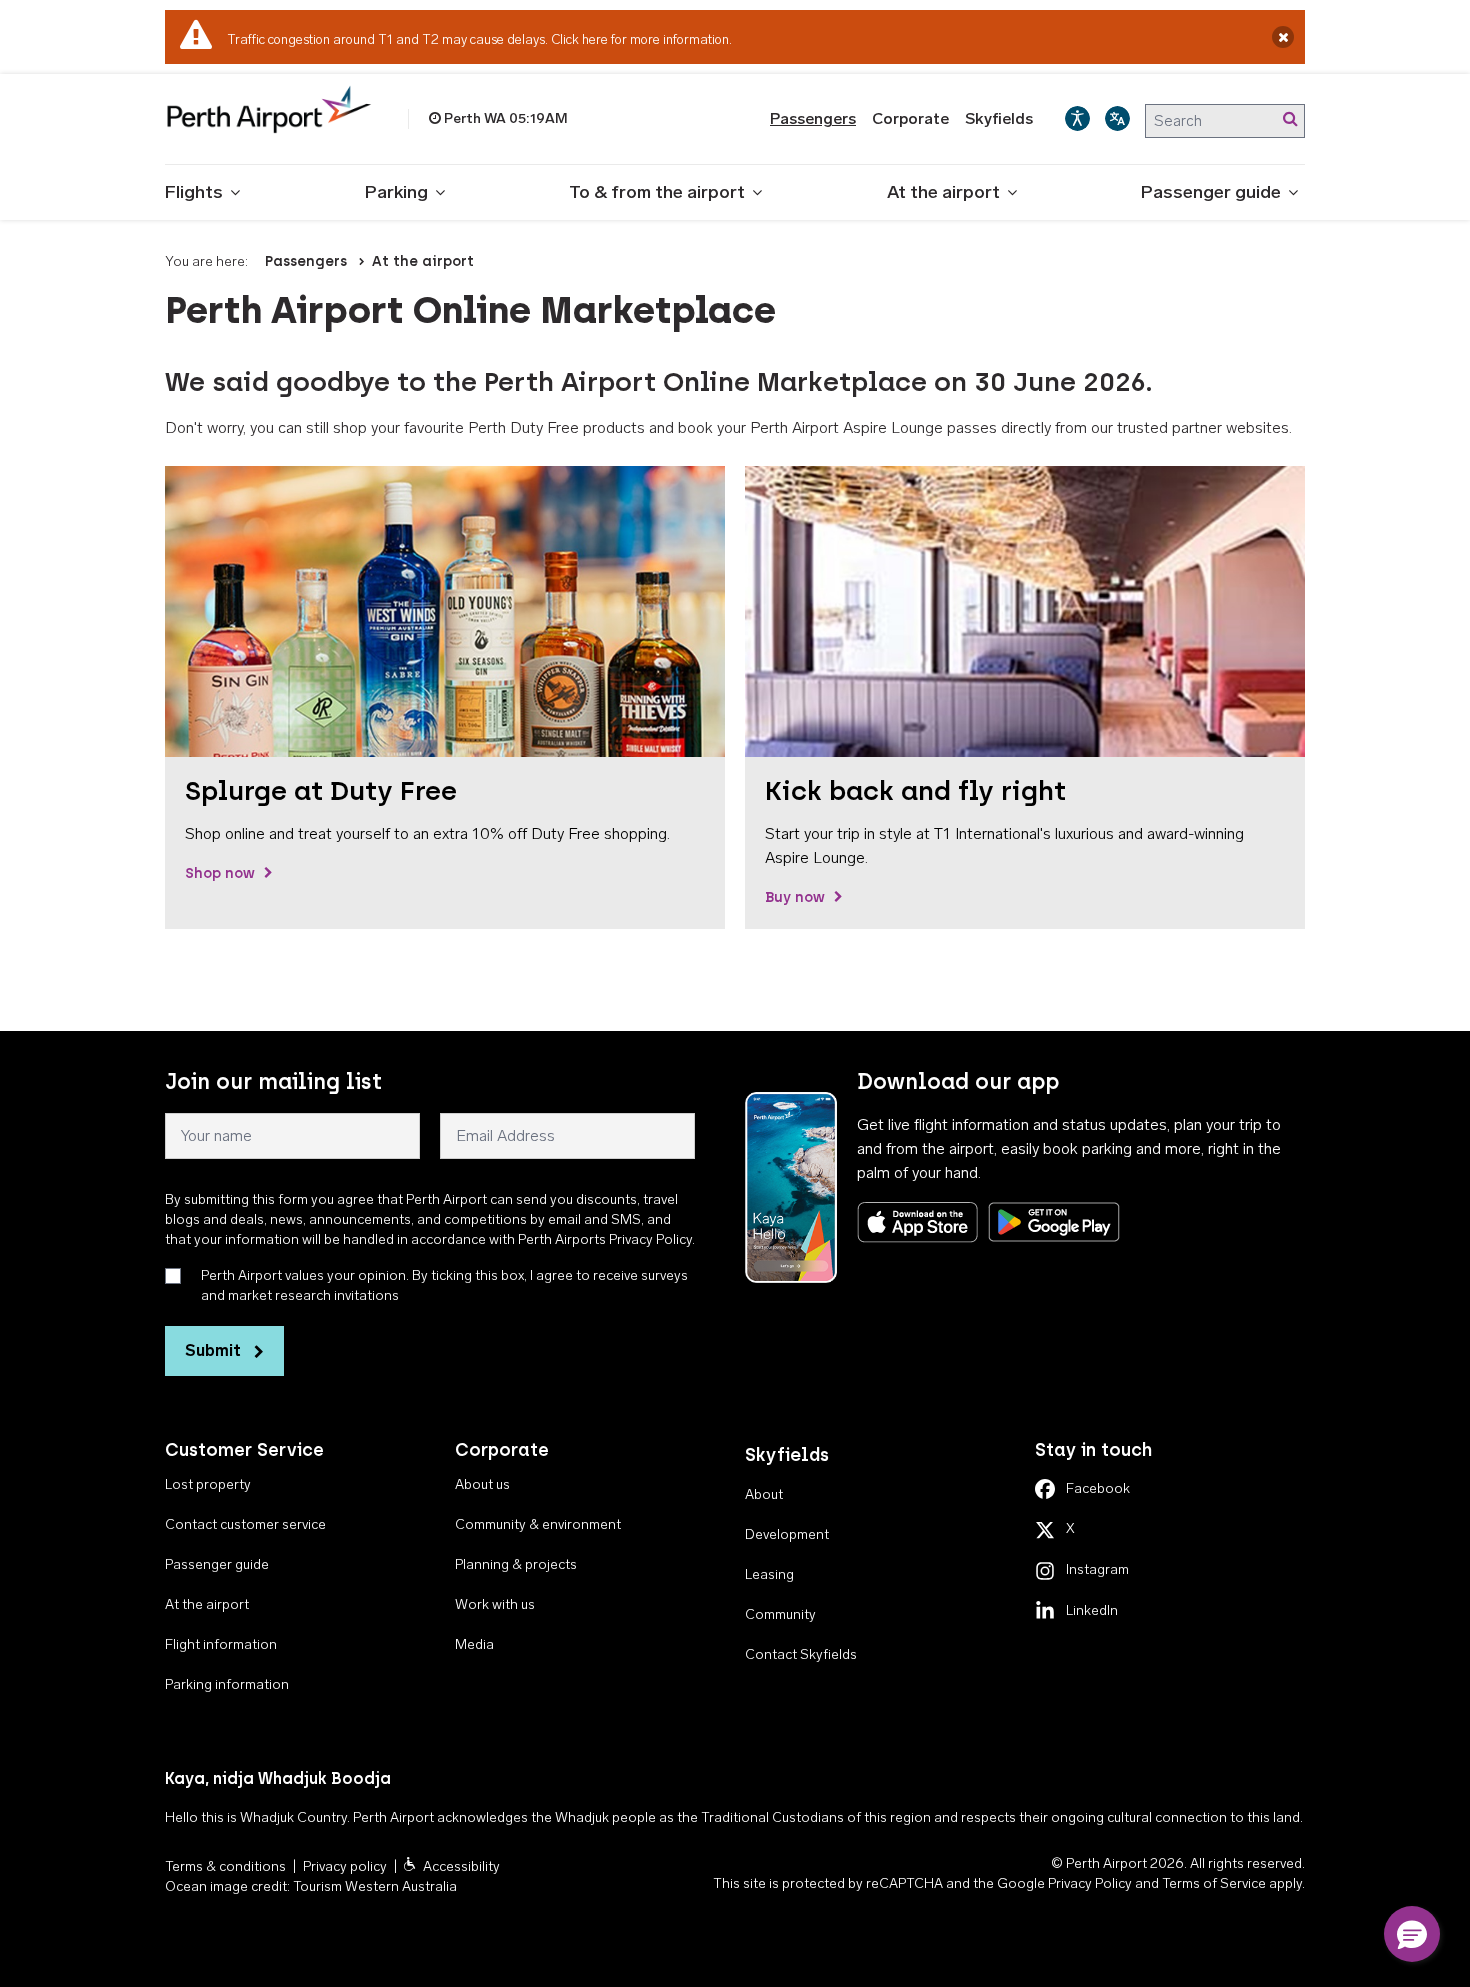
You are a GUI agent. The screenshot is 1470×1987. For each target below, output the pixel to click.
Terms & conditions (225, 1866)
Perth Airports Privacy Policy (605, 1239)
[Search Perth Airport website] (1290, 119)
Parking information (227, 1684)
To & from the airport (657, 192)
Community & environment (538, 1524)
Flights (194, 192)
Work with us (495, 1604)
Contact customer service (245, 1524)
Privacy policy (345, 1866)
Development (787, 1534)
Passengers (813, 118)
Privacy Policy (1090, 1883)
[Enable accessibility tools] (1077, 118)
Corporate (910, 118)
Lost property (208, 1484)
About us (482, 1484)
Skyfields (999, 118)
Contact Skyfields (801, 1654)
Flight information (221, 1644)
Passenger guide (1211, 192)
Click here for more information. (641, 39)
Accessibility (461, 1866)
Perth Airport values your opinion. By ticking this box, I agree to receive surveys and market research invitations (444, 1285)
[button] (1412, 1934)
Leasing (769, 1574)
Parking (396, 192)
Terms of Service (1214, 1883)
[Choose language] (1117, 118)
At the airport (943, 192)
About (764, 1494)
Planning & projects (516, 1564)
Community (780, 1614)
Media (474, 1644)
